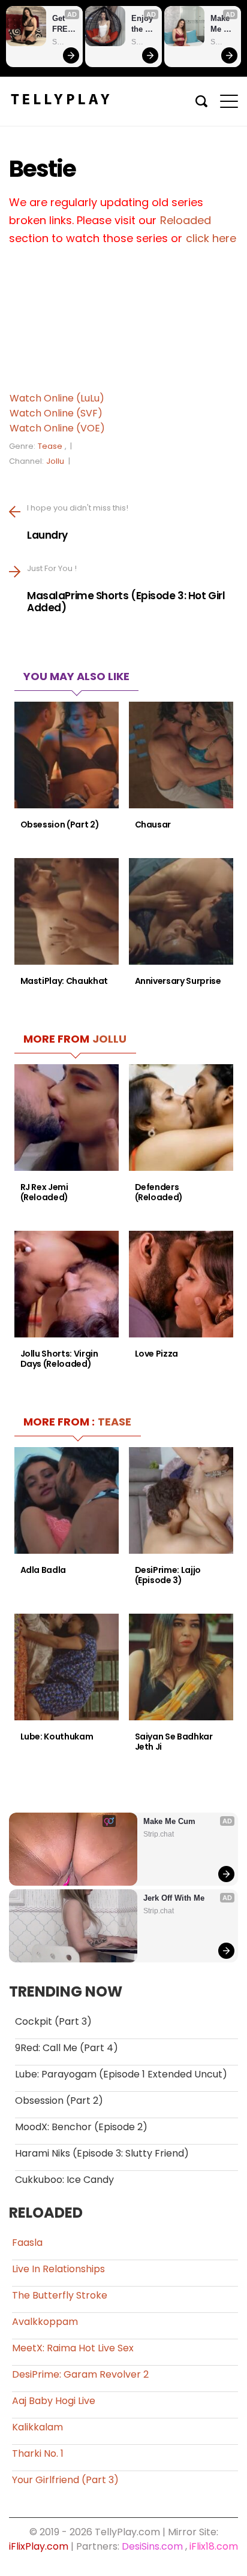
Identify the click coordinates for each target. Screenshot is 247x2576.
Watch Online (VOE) (57, 428)
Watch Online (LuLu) (57, 398)
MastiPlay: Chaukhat (64, 981)
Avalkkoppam (45, 2322)
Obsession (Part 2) (60, 825)
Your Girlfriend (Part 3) (65, 2480)
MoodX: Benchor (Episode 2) (81, 2127)
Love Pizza (157, 1354)
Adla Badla (43, 1570)
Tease (50, 446)
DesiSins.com (152, 2546)
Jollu (55, 461)
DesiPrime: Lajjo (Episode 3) (168, 1575)
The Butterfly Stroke (60, 2295)
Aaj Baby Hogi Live (54, 2401)
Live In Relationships (58, 2269)
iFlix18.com (214, 2546)
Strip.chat (64, 42)
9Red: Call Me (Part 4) (67, 2048)
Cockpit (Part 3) (53, 2021)
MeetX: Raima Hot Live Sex (73, 2348)
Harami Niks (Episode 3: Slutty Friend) (102, 2153)
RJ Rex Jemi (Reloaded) (45, 1192)
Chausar (153, 825)
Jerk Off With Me (174, 1898)
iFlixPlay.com (39, 2546)
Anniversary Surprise (178, 981)
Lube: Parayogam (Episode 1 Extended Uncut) (121, 2074)
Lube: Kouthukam (57, 1737)
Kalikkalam (37, 2427)
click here (211, 238)
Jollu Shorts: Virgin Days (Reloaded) (59, 1359)
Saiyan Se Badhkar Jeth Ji (174, 1742)
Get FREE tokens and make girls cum (64, 24)
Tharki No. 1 (38, 2453)
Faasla (27, 2243)
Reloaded (186, 220)
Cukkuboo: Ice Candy (64, 2180)
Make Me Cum (221, 24)
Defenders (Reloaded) (159, 1192)
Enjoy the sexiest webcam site (143, 24)
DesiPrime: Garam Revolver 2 (80, 2374)
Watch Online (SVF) (56, 413)
